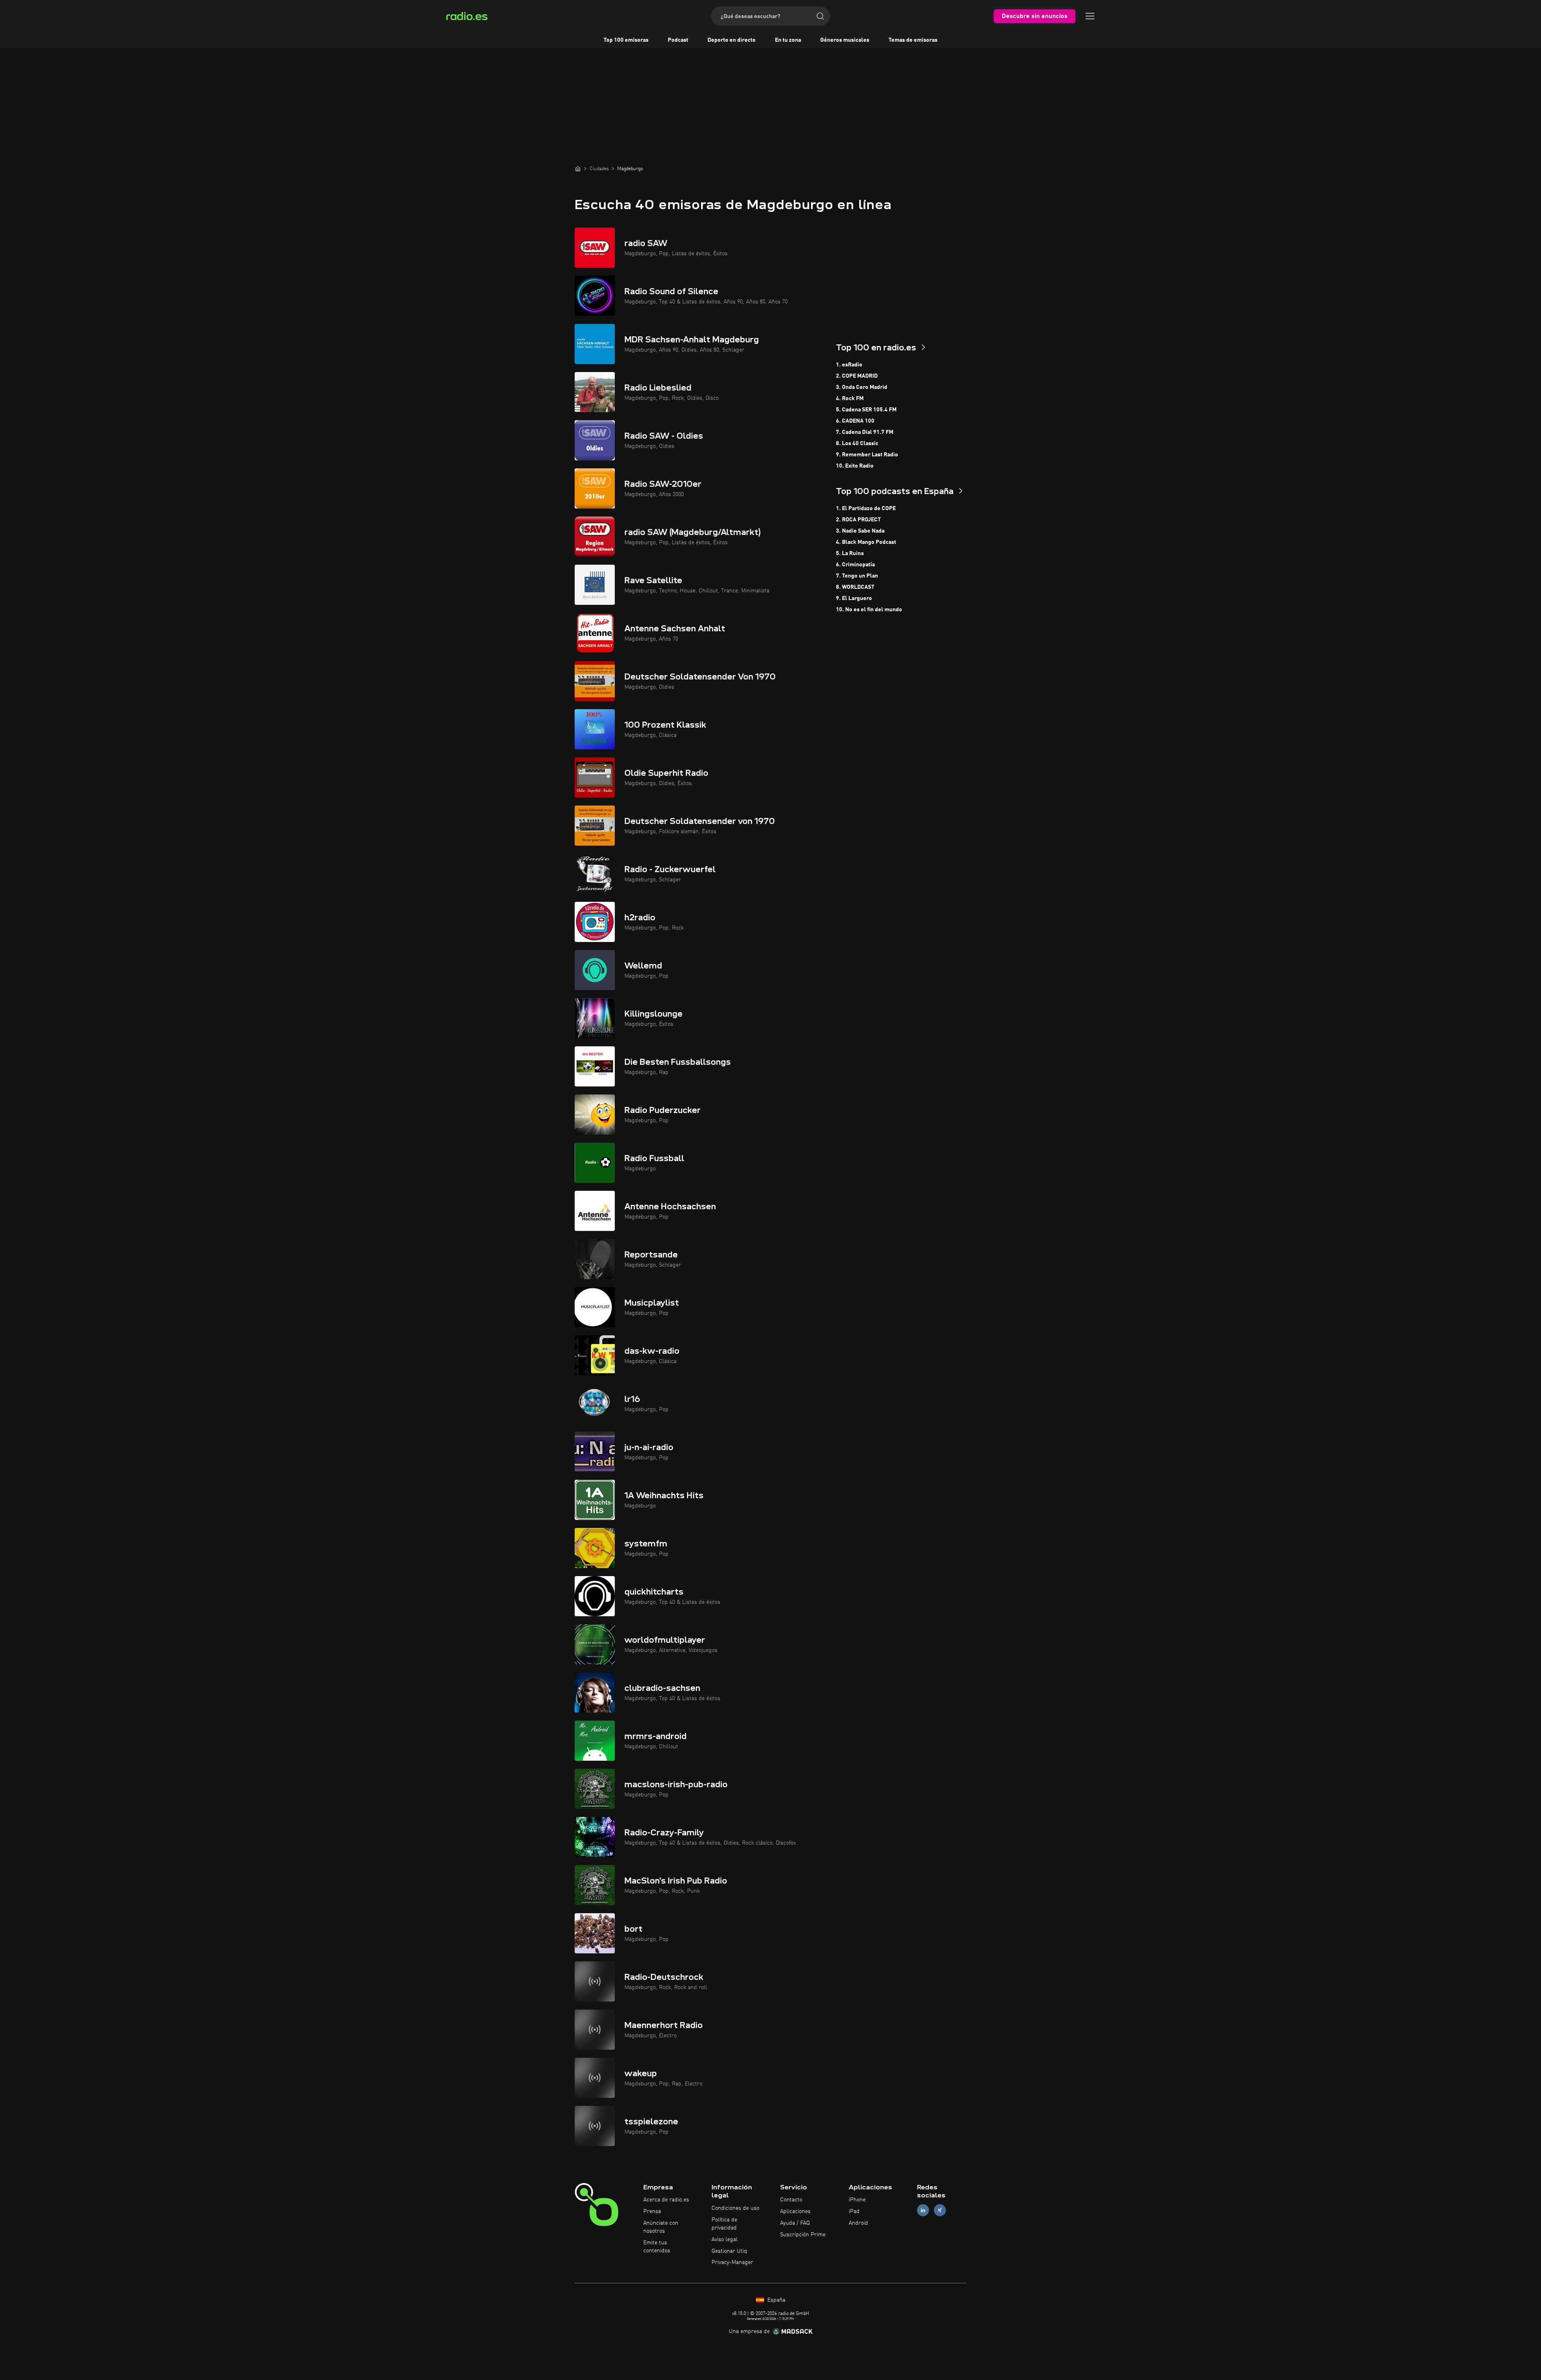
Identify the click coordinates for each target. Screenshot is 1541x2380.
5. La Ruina (850, 553)
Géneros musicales (845, 40)
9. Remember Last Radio (867, 455)
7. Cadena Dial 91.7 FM (865, 432)
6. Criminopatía (855, 565)
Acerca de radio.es (666, 2200)
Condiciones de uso (735, 2208)
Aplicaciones (795, 2211)
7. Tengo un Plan (857, 576)
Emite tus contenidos (657, 2247)
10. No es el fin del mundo (869, 610)
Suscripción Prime (803, 2235)
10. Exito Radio (855, 466)
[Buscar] (820, 16)
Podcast (678, 40)
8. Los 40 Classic (857, 443)
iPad (854, 2211)
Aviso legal (725, 2240)
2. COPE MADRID (857, 376)
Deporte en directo (732, 40)
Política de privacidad (724, 2224)
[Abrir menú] (1090, 16)
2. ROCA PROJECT (858, 520)
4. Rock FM (850, 399)
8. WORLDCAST (855, 587)
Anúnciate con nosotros (661, 2227)
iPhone (857, 2200)
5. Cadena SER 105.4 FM (866, 410)
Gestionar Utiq (729, 2251)
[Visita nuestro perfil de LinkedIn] (923, 2210)
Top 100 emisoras (626, 40)
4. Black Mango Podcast (866, 542)
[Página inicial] (578, 169)
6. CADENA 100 (855, 421)
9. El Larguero (854, 598)
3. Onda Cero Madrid (862, 387)
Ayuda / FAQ (795, 2223)
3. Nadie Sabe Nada (860, 531)
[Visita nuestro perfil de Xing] (940, 2210)
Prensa (652, 2211)
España (776, 2300)
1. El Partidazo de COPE (866, 509)
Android (858, 2223)
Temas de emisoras (913, 40)
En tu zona (788, 40)
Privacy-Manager (732, 2262)
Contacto (791, 2200)
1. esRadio (849, 365)
